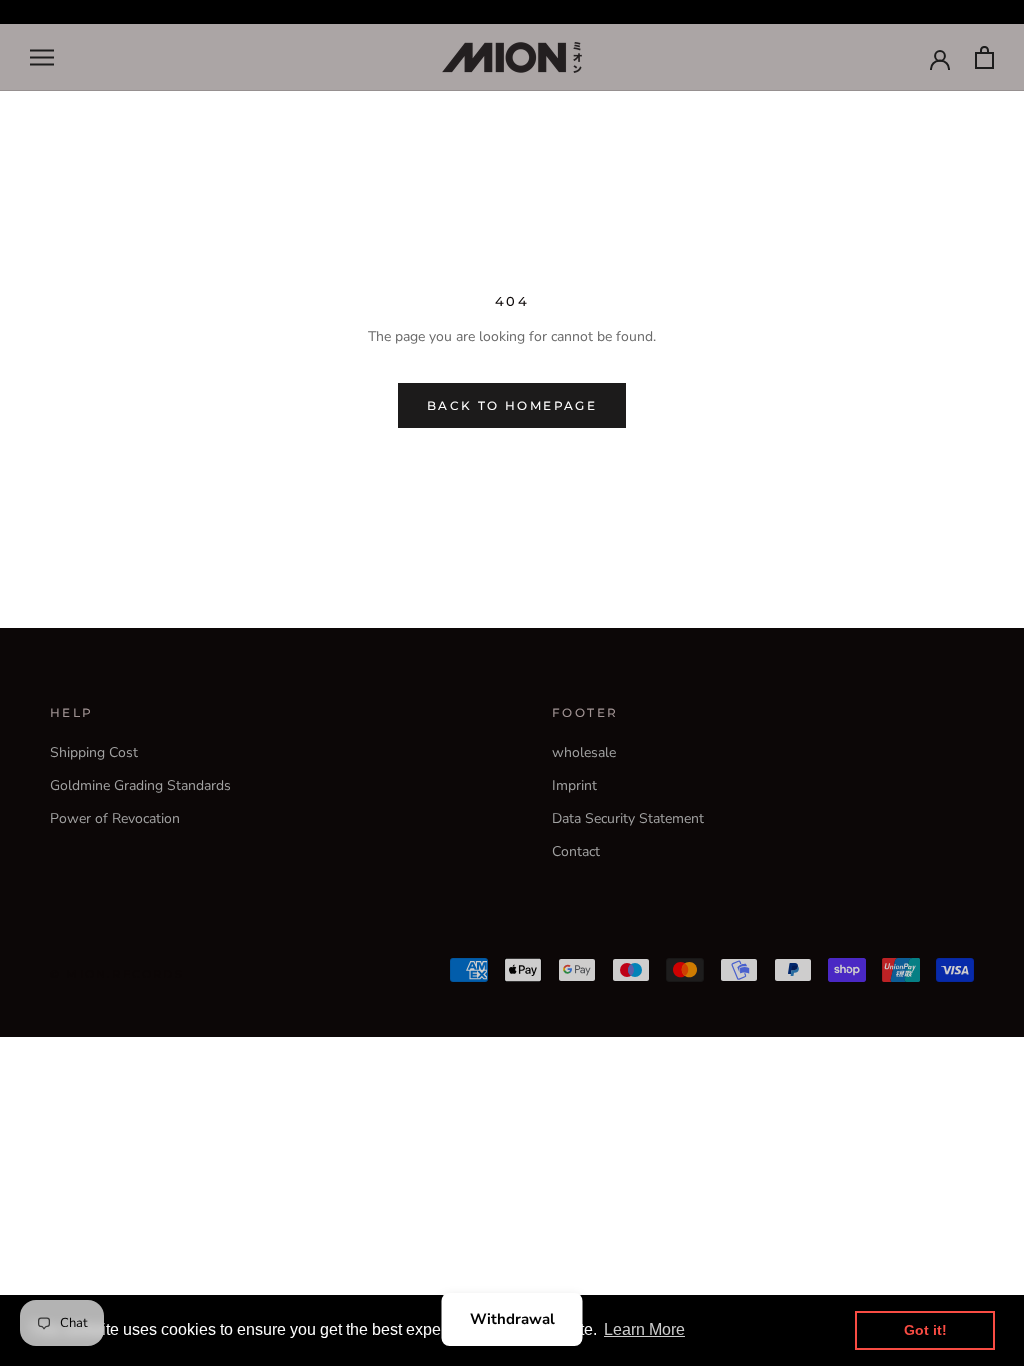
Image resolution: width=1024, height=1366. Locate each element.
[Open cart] (984, 57)
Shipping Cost (94, 752)
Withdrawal (512, 1319)
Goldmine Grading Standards (140, 785)
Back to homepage (512, 405)
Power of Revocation (115, 818)
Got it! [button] (925, 1330)
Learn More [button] (644, 1329)
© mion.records (117, 974)
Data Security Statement (628, 818)
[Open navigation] (42, 57)
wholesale (584, 752)
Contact (576, 851)
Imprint (574, 785)
